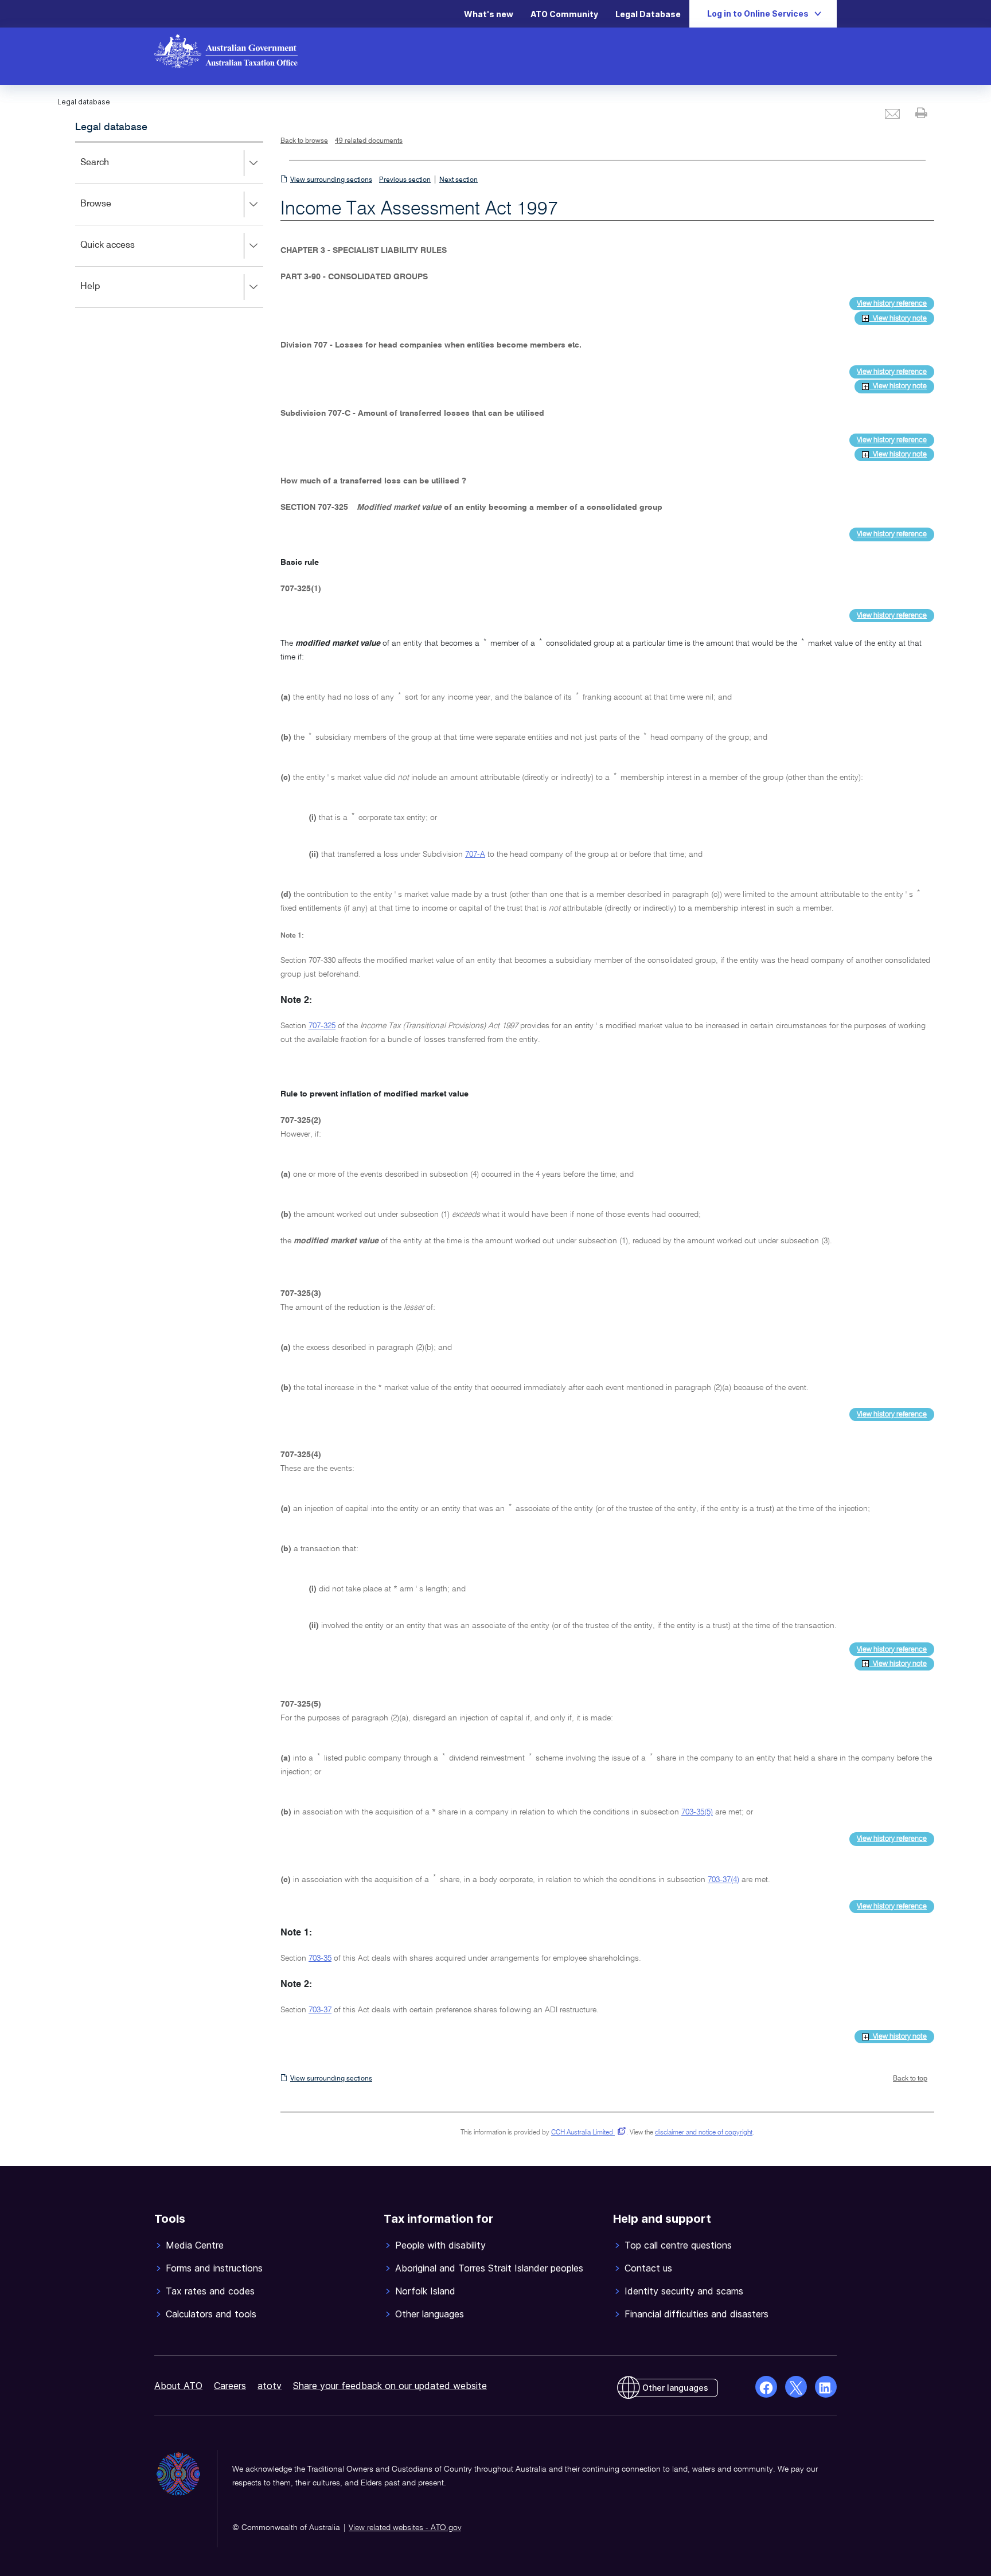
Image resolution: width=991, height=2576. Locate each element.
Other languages (675, 2388)
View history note (898, 319)
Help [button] (107, 294)
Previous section (405, 180)
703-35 (320, 1958)
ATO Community (564, 14)
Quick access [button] (124, 253)
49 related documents (369, 141)
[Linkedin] (826, 2387)
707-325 (322, 1026)
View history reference (892, 304)
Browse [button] (112, 212)
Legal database (111, 127)
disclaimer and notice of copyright (704, 2133)
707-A (475, 854)
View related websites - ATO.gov (405, 2528)
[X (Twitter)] (796, 2387)
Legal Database (648, 14)
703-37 (320, 2010)
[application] (169, 225)
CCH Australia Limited (586, 2133)
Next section (459, 180)
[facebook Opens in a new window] (766, 2387)
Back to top (910, 2079)
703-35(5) (697, 1812)
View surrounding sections (331, 180)
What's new (489, 14)
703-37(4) (723, 1880)
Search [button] (111, 171)
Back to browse (304, 141)
